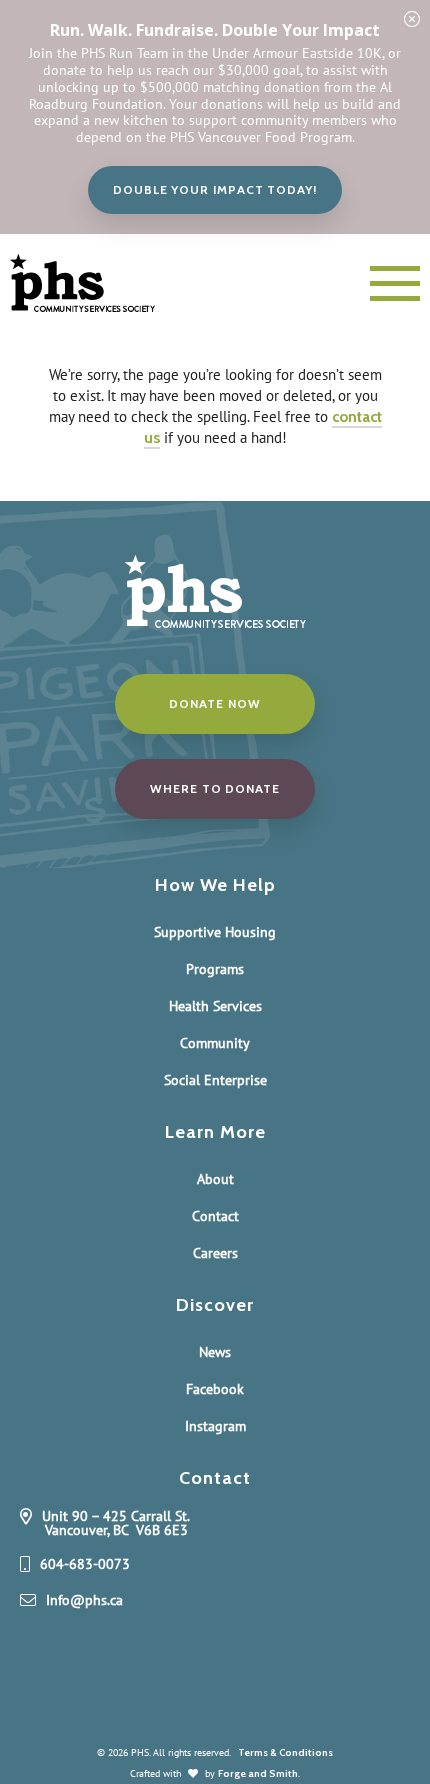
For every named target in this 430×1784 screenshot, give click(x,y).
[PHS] (100, 283)
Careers (215, 1253)
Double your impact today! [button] (215, 189)
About (215, 1179)
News (215, 1352)
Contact (215, 1216)
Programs (215, 969)
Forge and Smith (258, 1773)
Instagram (215, 1426)
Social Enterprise (215, 1080)
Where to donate (215, 788)
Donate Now (214, 703)
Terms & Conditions (285, 1752)
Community (215, 1043)
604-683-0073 (85, 1565)
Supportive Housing (215, 932)
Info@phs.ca (84, 1601)
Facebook (215, 1389)
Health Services (215, 1006)
